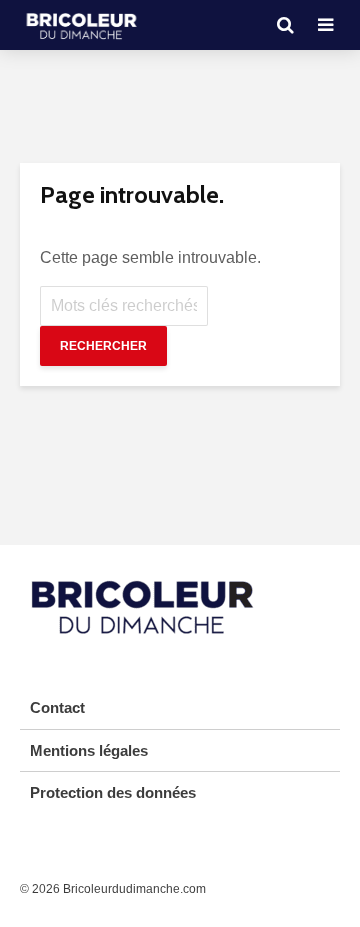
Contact (57, 707)
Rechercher (103, 346)
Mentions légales (89, 750)
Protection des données (113, 792)
